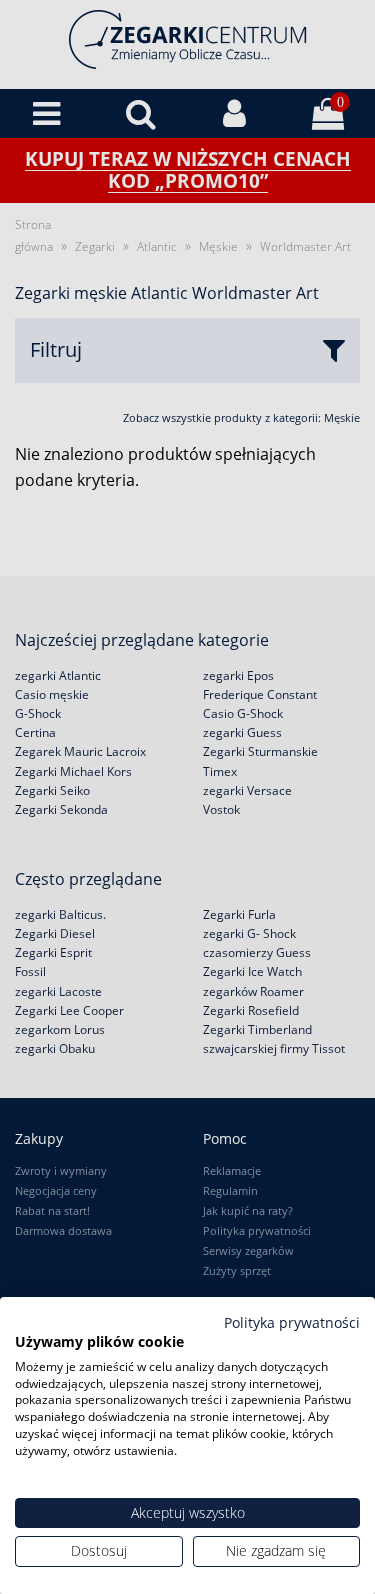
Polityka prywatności (292, 1322)
